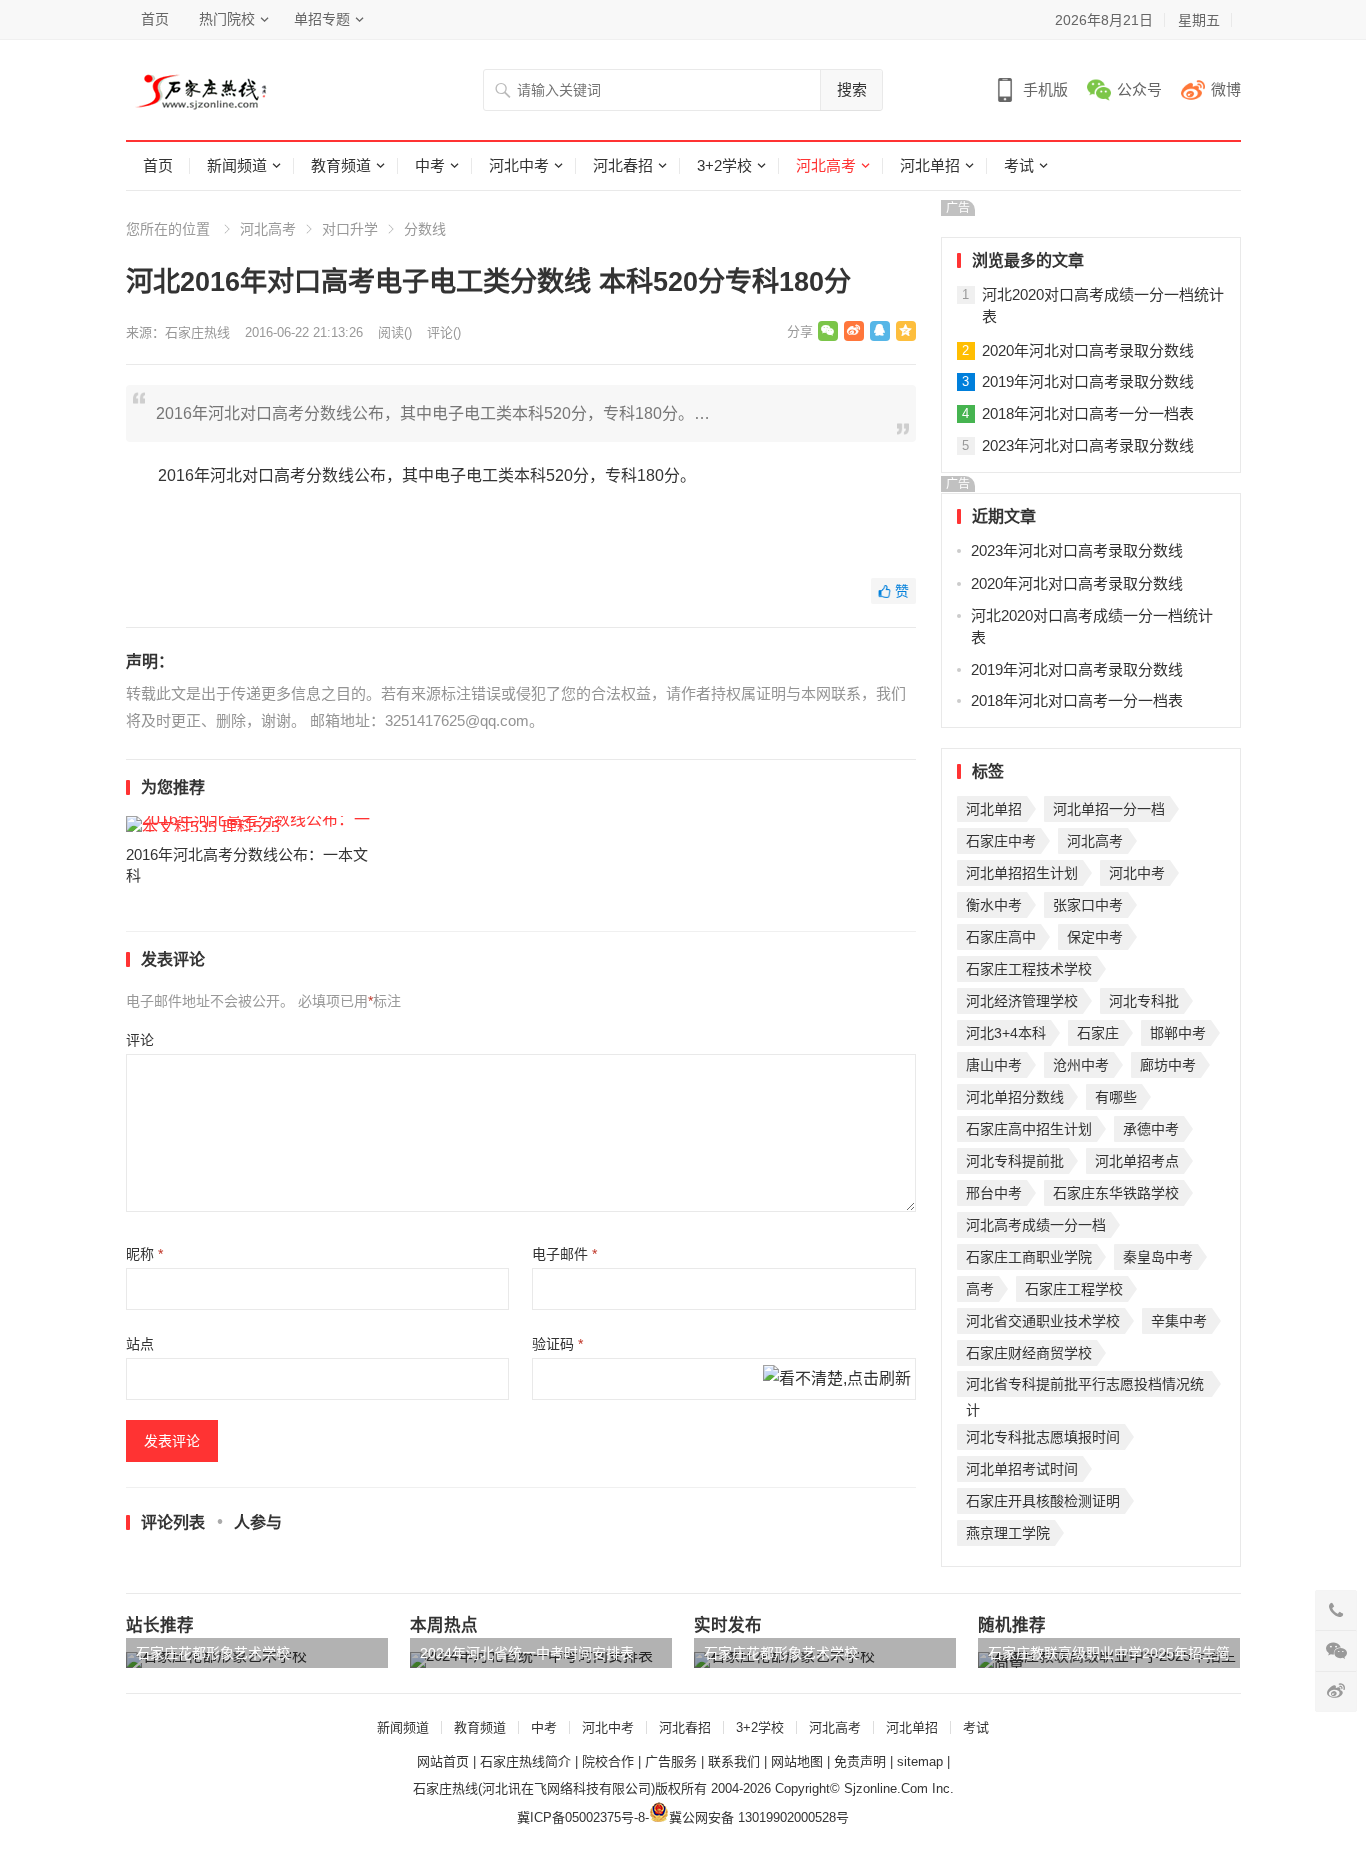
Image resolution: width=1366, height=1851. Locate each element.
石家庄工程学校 (1074, 1289)
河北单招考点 (1137, 1161)
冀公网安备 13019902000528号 (759, 1817)
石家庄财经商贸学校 (1029, 1353)
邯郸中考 (1178, 1033)
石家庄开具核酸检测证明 (1043, 1501)
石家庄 (1098, 1033)
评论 (140, 1040)
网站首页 (443, 1761)
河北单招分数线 (1015, 1097)
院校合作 (608, 1761)
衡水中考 (994, 905)
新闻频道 (237, 165)
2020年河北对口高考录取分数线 (1088, 350)
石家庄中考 (1001, 841)
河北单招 (930, 165)
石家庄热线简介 (525, 1761)
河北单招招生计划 (1022, 873)
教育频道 (341, 165)
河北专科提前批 (1015, 1161)
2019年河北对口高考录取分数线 (1088, 381)
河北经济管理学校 (1022, 1001)
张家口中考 (1088, 905)
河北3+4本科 (1006, 1033)
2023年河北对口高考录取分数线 (1088, 445)
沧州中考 (1081, 1065)
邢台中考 (994, 1193)
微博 (1226, 89)
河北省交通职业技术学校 (1043, 1321)
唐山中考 (994, 1065)
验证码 (557, 1344)
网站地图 (797, 1761)
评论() (444, 332)
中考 (430, 165)
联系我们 (734, 1761)
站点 (140, 1344)
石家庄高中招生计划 (1029, 1129)
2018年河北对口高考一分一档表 (1088, 413)
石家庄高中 (1001, 937)
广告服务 (671, 1761)
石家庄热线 (197, 332)
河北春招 (623, 165)
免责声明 (860, 1761)
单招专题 (322, 19)
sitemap (920, 1761)
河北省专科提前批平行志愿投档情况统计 (1085, 1386)
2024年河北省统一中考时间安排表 (527, 1653)
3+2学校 (724, 165)
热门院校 (227, 19)
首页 (155, 19)
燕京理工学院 (1008, 1533)
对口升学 (350, 229)
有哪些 (1116, 1097)
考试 (1019, 165)
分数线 (425, 229)
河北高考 (826, 165)
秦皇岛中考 (1158, 1257)
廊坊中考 (1168, 1065)
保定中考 (1095, 937)
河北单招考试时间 (1022, 1469)
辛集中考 (1179, 1321)
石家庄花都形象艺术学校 (213, 1653)
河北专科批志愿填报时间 (1043, 1437)
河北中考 (519, 165)
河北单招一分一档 (1109, 809)
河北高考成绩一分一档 (1036, 1225)
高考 (980, 1289)
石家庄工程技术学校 (1029, 969)
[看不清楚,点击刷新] (837, 1380)
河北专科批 (1144, 1001)
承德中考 (1151, 1129)
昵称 (144, 1254)
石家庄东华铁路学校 (1116, 1193)
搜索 (852, 89)
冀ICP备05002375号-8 (581, 1817)
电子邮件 (564, 1254)
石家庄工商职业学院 (1029, 1257)
